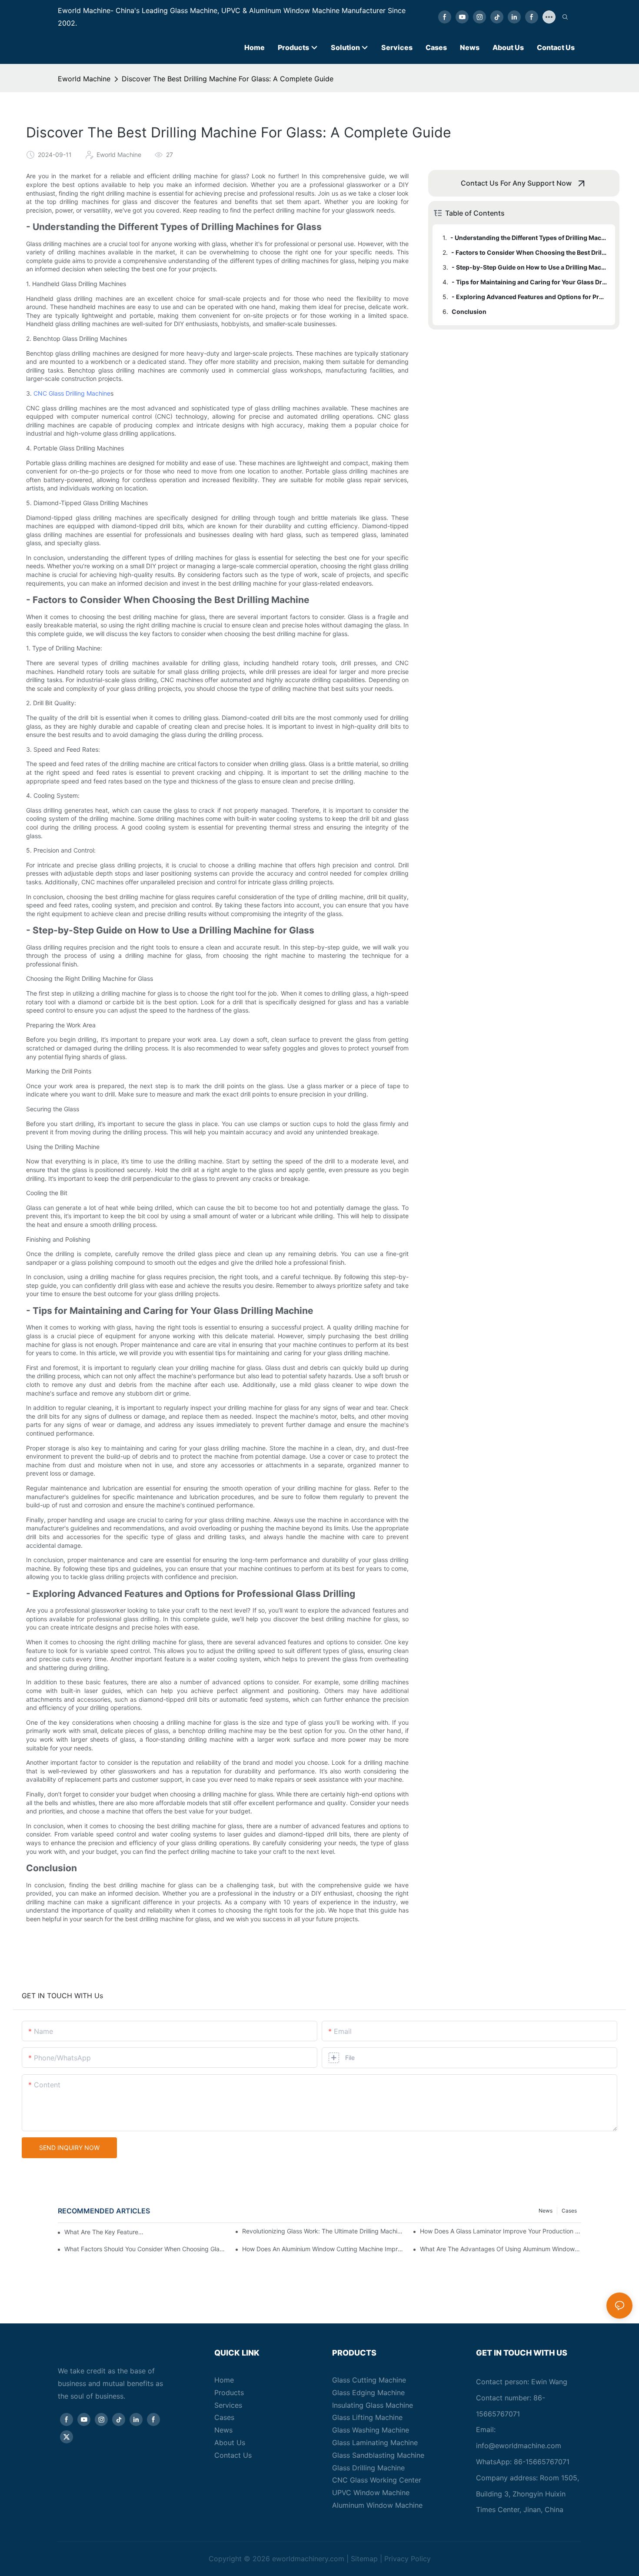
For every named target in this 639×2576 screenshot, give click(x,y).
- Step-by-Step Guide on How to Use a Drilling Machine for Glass (529, 267)
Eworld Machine (84, 79)
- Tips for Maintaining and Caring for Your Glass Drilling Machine (529, 282)
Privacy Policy (408, 2559)
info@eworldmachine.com (519, 2446)
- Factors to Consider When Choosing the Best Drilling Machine (529, 252)
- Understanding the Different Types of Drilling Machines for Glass (529, 238)
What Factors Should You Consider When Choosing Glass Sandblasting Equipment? (145, 2249)
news (546, 2211)
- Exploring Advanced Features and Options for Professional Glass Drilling (529, 297)
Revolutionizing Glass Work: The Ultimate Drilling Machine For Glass (323, 2231)
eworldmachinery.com (308, 2559)
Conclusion (469, 312)
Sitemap (364, 2559)
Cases (569, 2211)
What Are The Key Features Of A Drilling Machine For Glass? (105, 2232)
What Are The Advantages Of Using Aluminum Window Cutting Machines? (501, 2249)
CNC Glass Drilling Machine (72, 393)
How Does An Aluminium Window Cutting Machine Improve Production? (323, 2249)
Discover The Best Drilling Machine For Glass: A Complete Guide (228, 79)
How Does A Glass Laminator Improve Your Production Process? (501, 2231)
